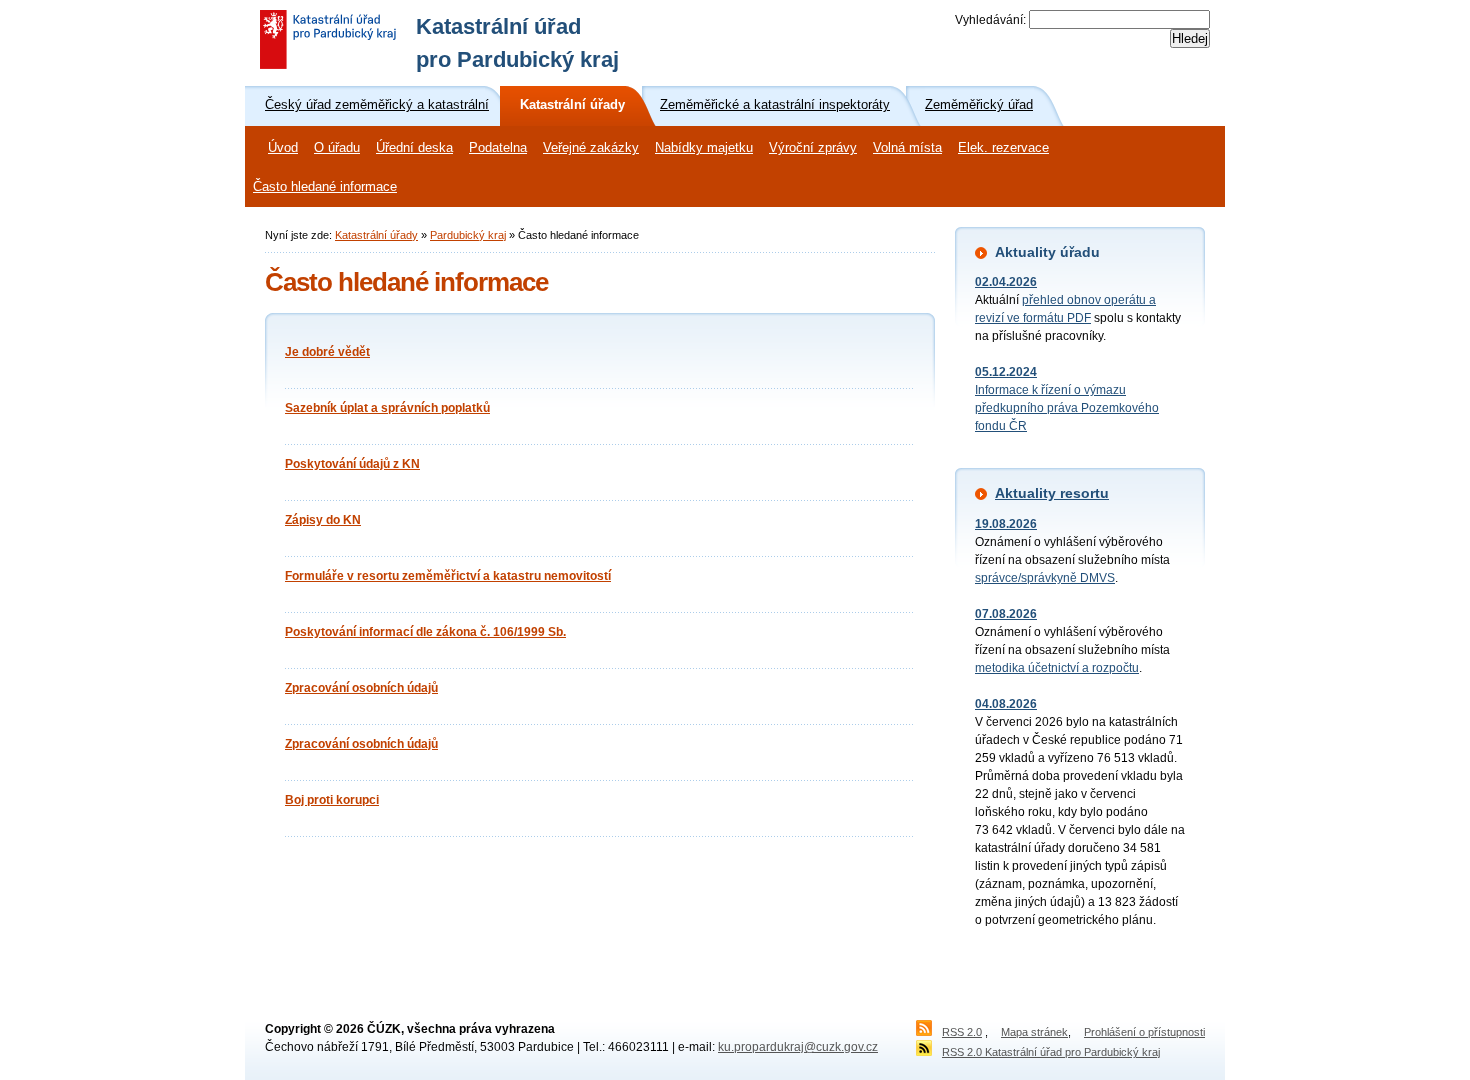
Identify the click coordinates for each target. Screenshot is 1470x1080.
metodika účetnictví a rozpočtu (1057, 668)
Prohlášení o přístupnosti (1144, 1032)
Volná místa (907, 148)
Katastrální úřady (376, 235)
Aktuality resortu (1052, 493)
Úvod (283, 148)
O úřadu (337, 148)
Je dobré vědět (327, 352)
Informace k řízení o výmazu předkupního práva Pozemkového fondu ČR (1067, 408)
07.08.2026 (1006, 614)
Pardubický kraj (468, 235)
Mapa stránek (1034, 1032)
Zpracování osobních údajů (361, 688)
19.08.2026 (1006, 524)
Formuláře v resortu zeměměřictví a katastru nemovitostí (448, 576)
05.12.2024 (1006, 372)
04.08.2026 (1006, 704)
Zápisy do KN (323, 520)
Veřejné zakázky (591, 148)
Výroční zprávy (813, 148)
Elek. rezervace (1003, 148)
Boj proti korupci (332, 800)
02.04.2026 (1006, 282)
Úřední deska (414, 148)
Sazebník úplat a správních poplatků (387, 408)
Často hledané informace (325, 187)
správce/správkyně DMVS (1045, 578)
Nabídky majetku (704, 148)
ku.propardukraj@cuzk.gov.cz (798, 1047)
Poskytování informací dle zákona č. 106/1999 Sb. (425, 632)
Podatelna (498, 148)
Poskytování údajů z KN (352, 464)
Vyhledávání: (990, 20)
